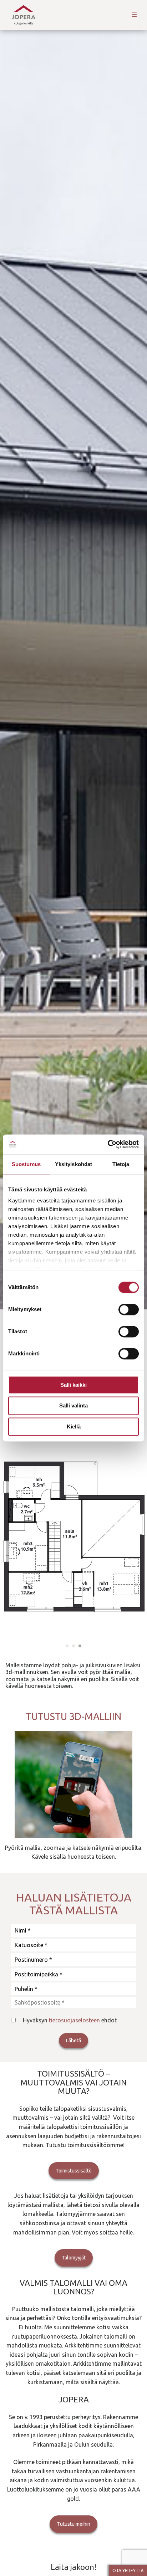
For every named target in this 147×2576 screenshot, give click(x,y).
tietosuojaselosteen (74, 2020)
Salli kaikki (73, 1385)
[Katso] (73, 1784)
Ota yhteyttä (128, 2570)
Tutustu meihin (73, 2524)
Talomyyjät (74, 2258)
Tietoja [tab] (121, 1164)
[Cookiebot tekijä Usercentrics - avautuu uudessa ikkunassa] (108, 1144)
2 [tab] (73, 1646)
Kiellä (74, 1426)
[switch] (129, 1309)
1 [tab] (67, 1646)
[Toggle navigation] (134, 15)
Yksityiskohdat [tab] (73, 1164)
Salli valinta (73, 1406)
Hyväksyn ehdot (70, 2020)
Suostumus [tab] (26, 1164)
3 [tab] (80, 1646)
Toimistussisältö (74, 2171)
